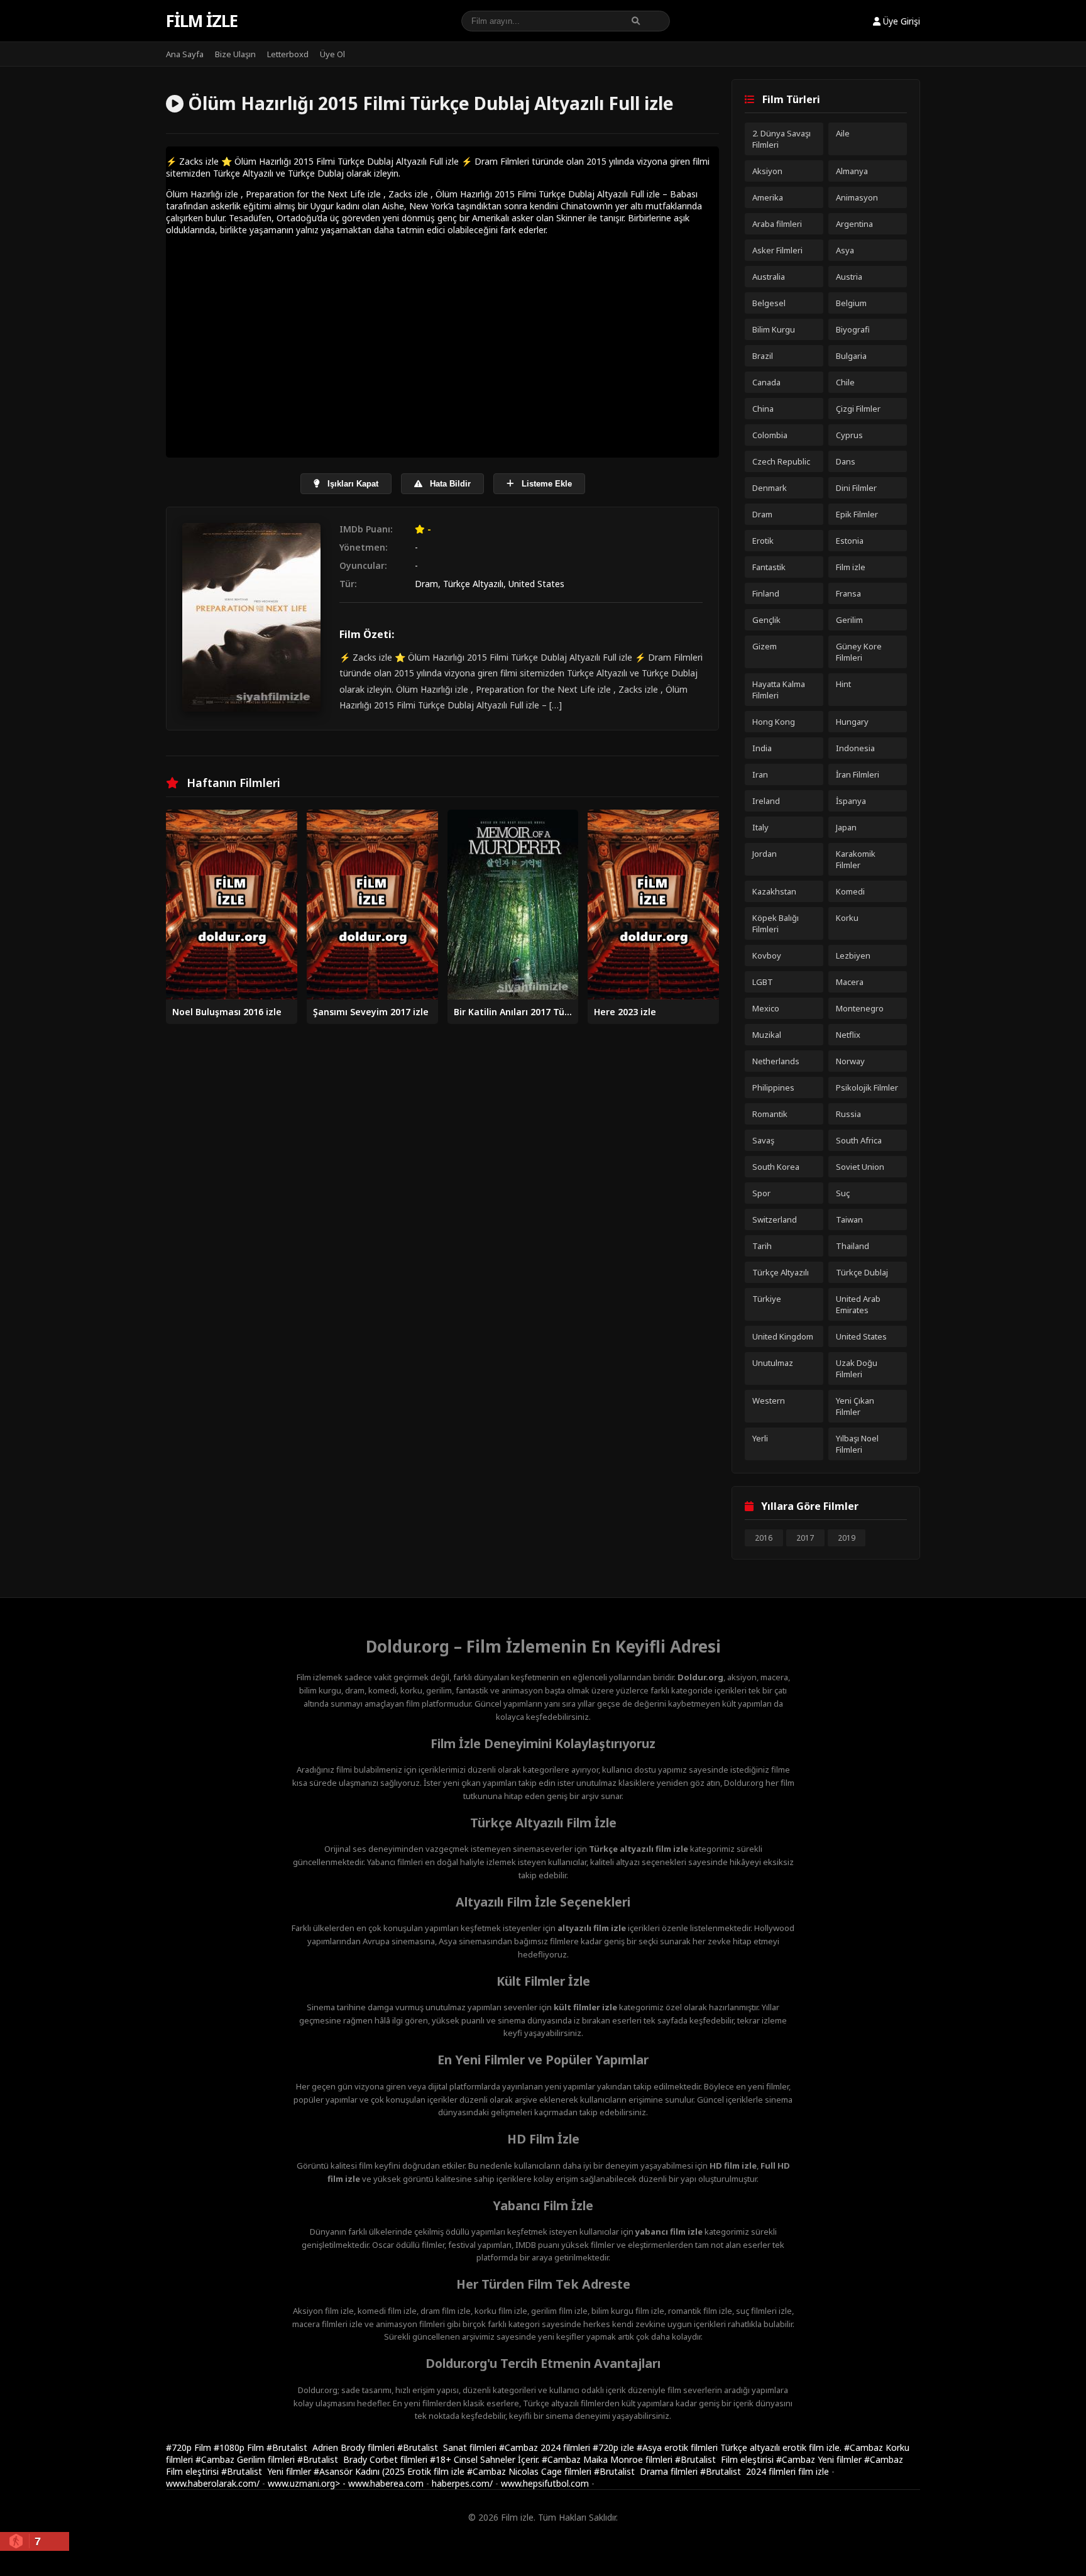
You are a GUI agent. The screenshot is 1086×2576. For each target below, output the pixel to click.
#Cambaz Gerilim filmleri (246, 2459)
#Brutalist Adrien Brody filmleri (332, 2447)
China (763, 409)
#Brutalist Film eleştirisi (726, 2459)
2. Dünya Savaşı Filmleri (782, 139)
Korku (847, 918)
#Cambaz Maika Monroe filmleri (608, 2459)
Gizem (765, 646)
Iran (760, 774)
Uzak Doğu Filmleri (857, 1368)
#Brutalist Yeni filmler (267, 2471)
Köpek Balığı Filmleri (776, 923)
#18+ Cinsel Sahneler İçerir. (486, 2459)
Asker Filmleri (777, 250)
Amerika (768, 197)
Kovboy (767, 955)
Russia (848, 1114)
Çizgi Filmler (858, 409)
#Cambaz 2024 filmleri (546, 2447)
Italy (760, 827)
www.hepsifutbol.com (545, 2483)
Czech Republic (781, 461)
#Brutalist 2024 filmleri (749, 2471)
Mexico (766, 1008)
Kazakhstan (774, 891)
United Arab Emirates (858, 1304)
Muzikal (767, 1035)
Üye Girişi (900, 21)
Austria (849, 277)
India (762, 748)
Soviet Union (860, 1167)
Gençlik (766, 620)
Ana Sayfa (185, 54)
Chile (845, 382)
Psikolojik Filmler (867, 1087)
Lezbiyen (853, 955)
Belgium (851, 303)
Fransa (848, 593)
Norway (850, 1061)
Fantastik (769, 567)
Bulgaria (851, 356)
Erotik (763, 541)
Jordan (765, 854)
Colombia (770, 435)
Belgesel (769, 303)
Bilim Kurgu (774, 329)
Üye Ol (332, 54)
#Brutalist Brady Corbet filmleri (364, 2459)
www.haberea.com (386, 2483)
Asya (845, 250)
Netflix (848, 1035)
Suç (843, 1193)
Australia (769, 277)
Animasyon (857, 197)
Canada (766, 382)
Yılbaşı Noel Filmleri (857, 1444)
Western (769, 1401)
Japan (846, 827)
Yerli (760, 1438)
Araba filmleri (777, 224)
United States (536, 584)
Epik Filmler (857, 514)
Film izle (202, 21)
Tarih (762, 1246)
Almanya (852, 171)
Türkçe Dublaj (862, 1272)
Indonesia (855, 748)
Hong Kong (774, 722)
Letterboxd (288, 54)
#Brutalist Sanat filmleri (448, 2447)
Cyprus (849, 435)
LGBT (763, 982)
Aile (843, 133)
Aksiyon (767, 171)
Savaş (763, 1140)
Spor (761, 1193)
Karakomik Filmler (856, 859)
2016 (764, 1538)
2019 (847, 1538)
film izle (814, 2471)
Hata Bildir (449, 484)
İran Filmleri (858, 774)
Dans (846, 461)
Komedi (850, 891)
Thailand (853, 1246)
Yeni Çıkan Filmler (855, 1406)
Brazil (763, 356)
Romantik (770, 1114)
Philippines (773, 1087)
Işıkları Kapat (352, 484)
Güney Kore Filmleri (859, 652)
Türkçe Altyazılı (473, 584)
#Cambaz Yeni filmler (820, 2459)
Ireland (766, 801)
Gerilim (849, 620)
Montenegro (860, 1008)
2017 (805, 1538)
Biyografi (853, 329)
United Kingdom (783, 1336)
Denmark (770, 488)
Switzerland (775, 1219)
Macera (850, 982)
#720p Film (190, 2447)
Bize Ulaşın (235, 54)
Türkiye (767, 1299)
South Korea (776, 1167)
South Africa (859, 1140)
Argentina (854, 224)
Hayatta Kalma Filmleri (779, 690)
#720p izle (615, 2447)
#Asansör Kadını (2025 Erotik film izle (390, 2471)
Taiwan (849, 1219)
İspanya (851, 801)
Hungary (852, 722)
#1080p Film (240, 2447)
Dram (426, 584)
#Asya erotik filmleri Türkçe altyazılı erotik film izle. (740, 2447)
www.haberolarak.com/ (213, 2483)
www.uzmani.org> (304, 2483)
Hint (843, 684)
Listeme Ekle (546, 484)
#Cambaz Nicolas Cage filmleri (530, 2471)
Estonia (850, 541)
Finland (766, 593)
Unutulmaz (773, 1363)
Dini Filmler (856, 488)
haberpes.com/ (462, 2483)
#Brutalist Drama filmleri (647, 2471)
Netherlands (776, 1061)
